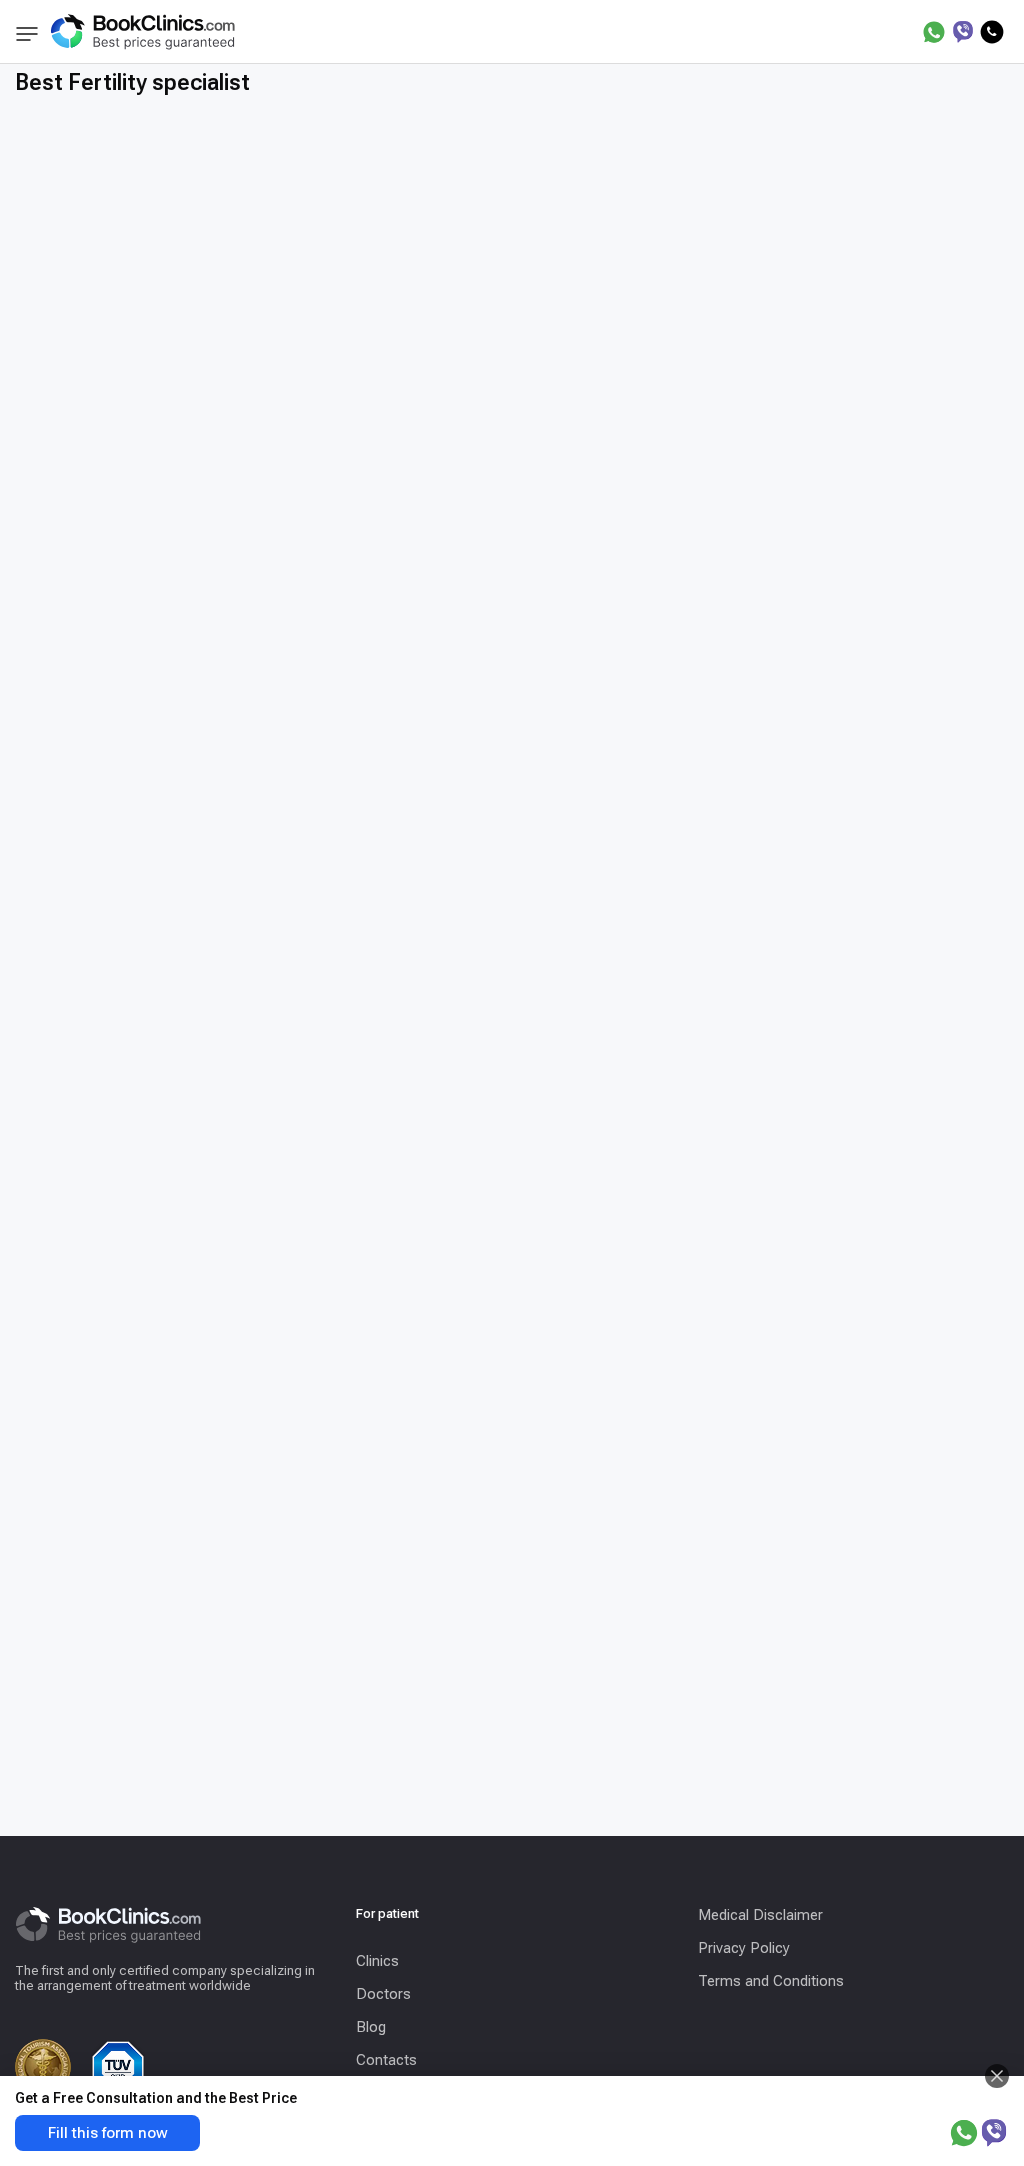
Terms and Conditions (771, 1981)
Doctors (383, 1994)
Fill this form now (108, 2133)
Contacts (386, 2060)
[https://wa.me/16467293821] (934, 32)
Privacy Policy (744, 1948)
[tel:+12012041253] (992, 31)
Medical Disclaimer (760, 1915)
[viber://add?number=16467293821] (963, 32)
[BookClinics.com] (142, 31)
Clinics (377, 1961)
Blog (371, 2027)
